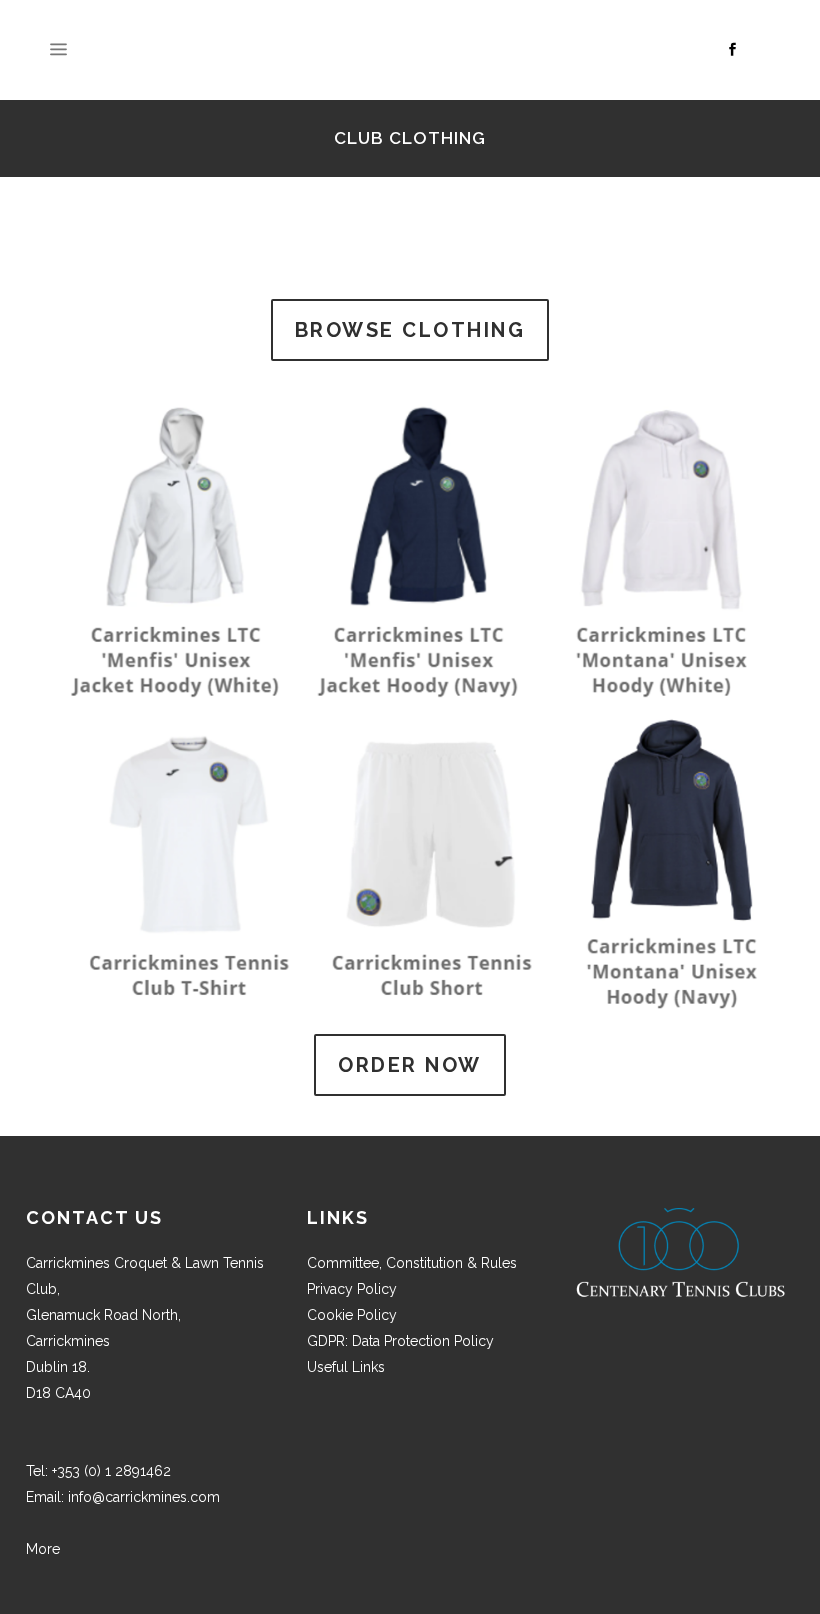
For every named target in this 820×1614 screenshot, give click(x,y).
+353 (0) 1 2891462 (111, 1471)
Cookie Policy (352, 1315)
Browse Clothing (410, 330)
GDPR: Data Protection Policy (400, 1341)
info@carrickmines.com (144, 1497)
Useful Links (346, 1367)
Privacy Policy (352, 1289)
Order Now (410, 1065)
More (43, 1549)
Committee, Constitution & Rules (412, 1263)
